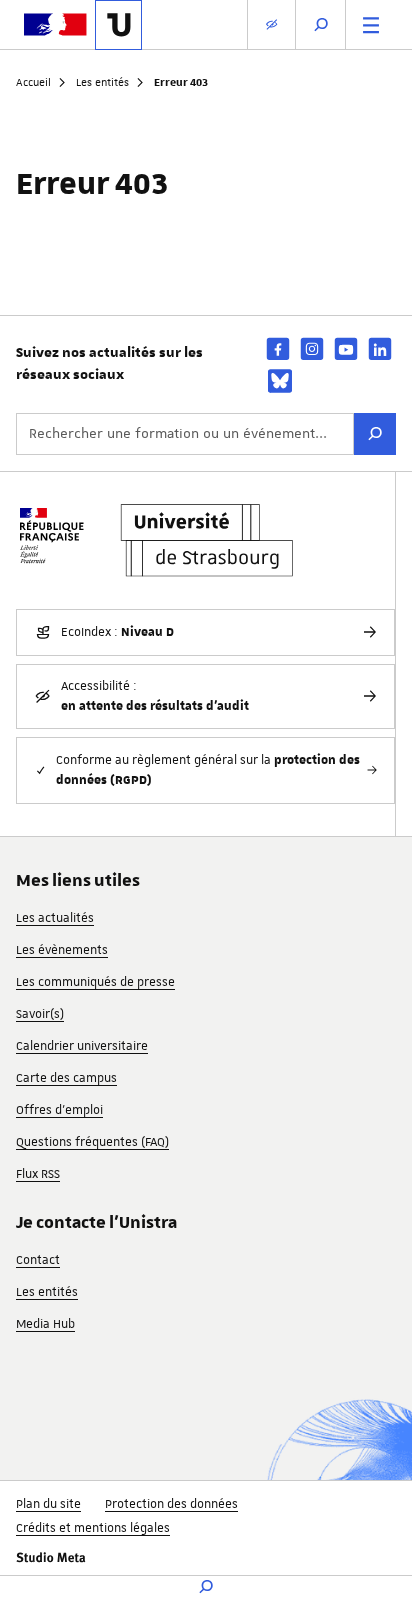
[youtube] (346, 348)
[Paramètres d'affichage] (271, 24)
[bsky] (280, 381)
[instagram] (312, 348)
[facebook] (278, 348)
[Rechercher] (375, 434)
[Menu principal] (371, 24)
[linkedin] (380, 348)
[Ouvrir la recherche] (321, 24)
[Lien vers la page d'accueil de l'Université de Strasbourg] (118, 25)
